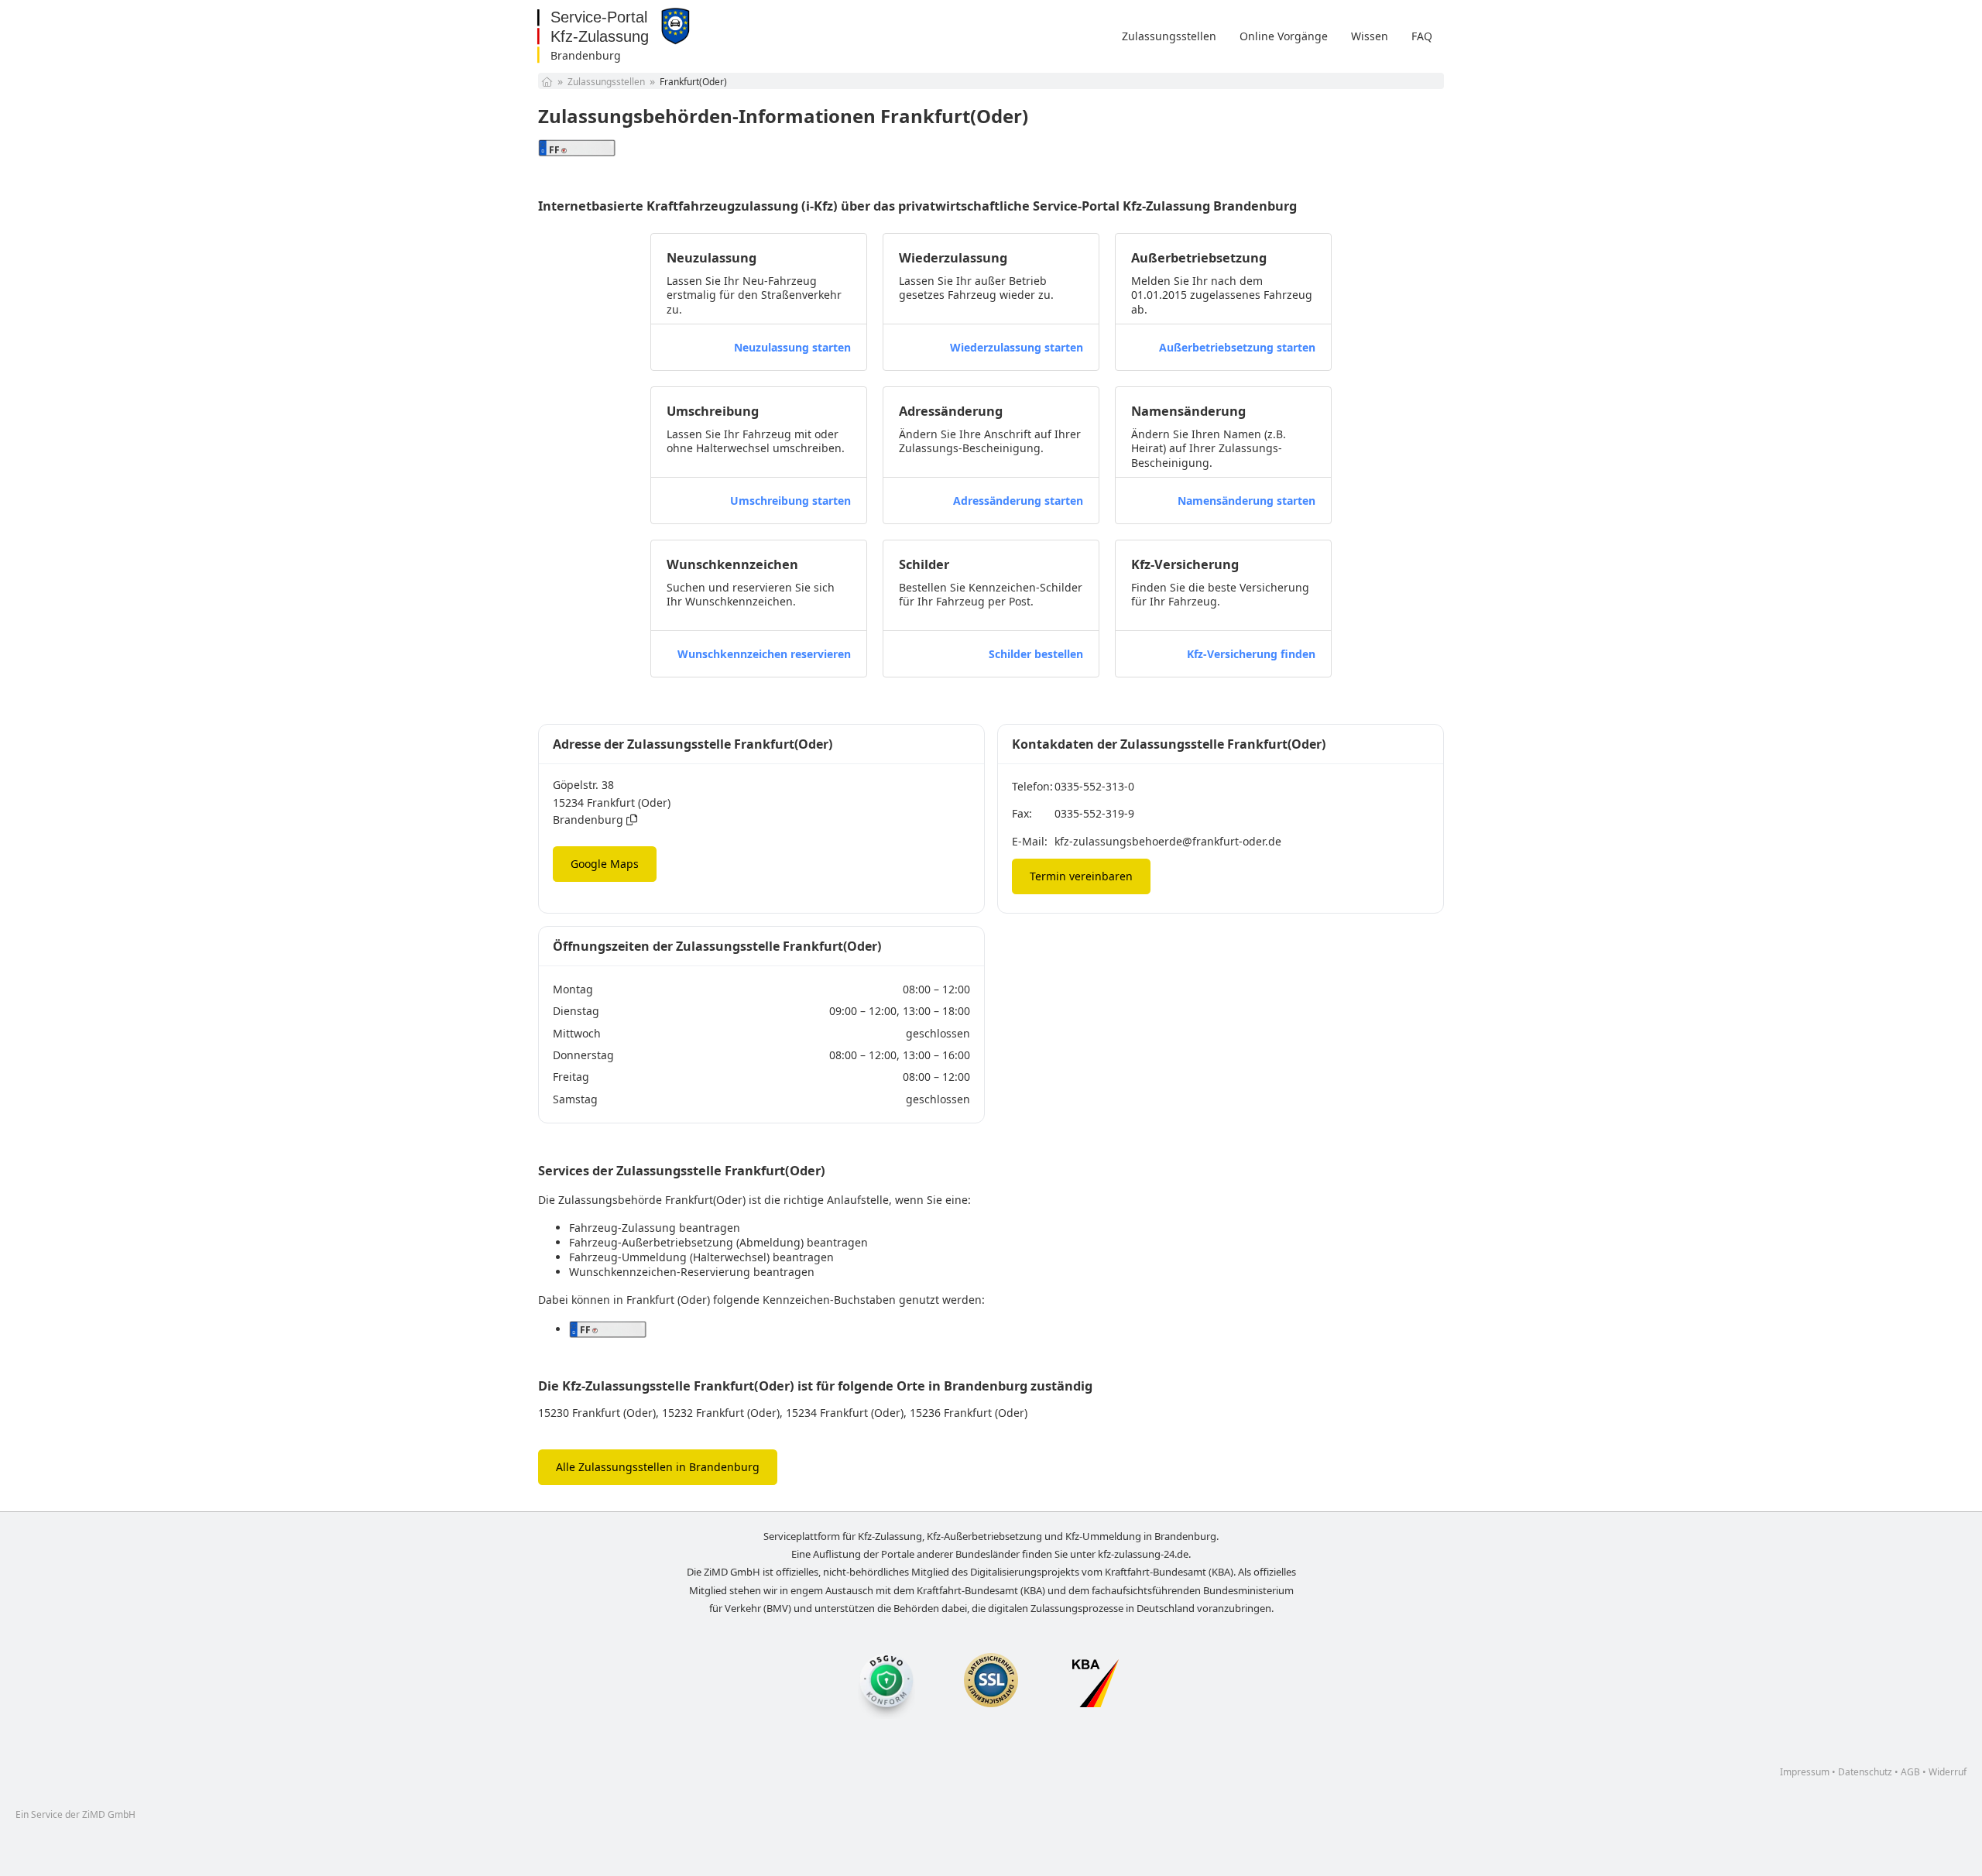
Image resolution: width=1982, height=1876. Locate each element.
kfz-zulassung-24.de (1143, 1554)
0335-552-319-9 (1094, 813)
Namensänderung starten (1246, 501)
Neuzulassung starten (792, 347)
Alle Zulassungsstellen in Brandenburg (658, 1467)
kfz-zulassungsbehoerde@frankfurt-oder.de (1168, 841)
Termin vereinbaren (1081, 876)
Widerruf (1948, 1772)
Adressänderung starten (1018, 501)
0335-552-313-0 (1094, 786)
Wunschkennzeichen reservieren (764, 654)
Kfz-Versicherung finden (1251, 654)
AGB (1910, 1772)
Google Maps (605, 864)
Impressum (1805, 1772)
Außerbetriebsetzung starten (1237, 347)
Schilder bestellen (1036, 654)
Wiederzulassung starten (1017, 347)
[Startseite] (547, 82)
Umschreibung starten (790, 501)
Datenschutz (1865, 1772)
